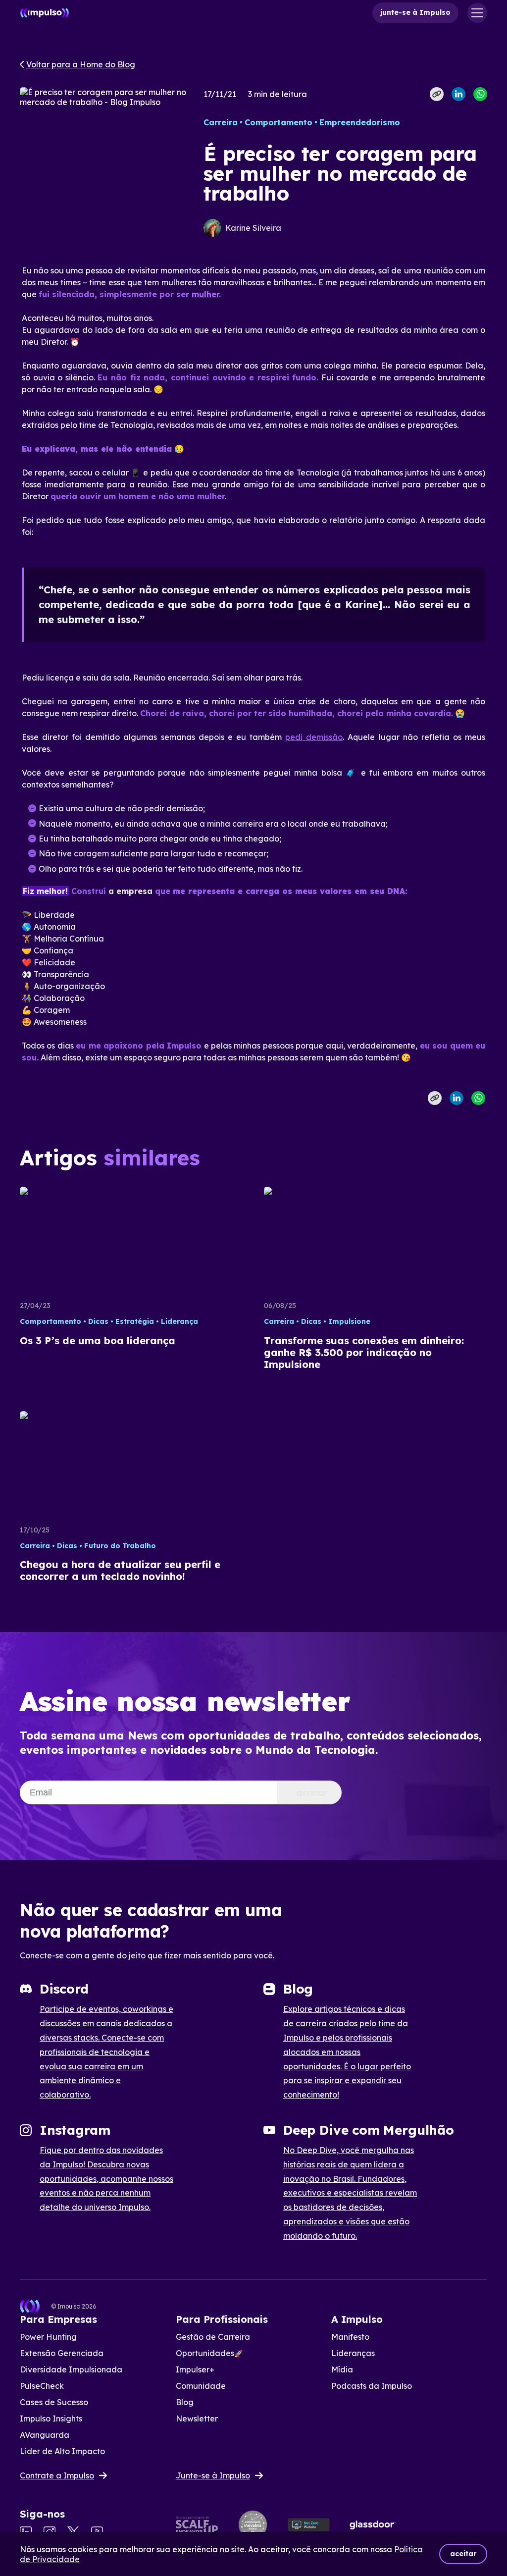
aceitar (463, 2554)
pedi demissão (314, 737)
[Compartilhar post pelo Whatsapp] (480, 94)
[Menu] (477, 13)
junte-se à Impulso (415, 12)
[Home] (45, 13)
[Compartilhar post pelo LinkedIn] (458, 94)
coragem (91, 853)
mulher (205, 294)
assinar (312, 1793)
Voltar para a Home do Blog (81, 64)
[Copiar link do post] (437, 94)
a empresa (130, 891)
